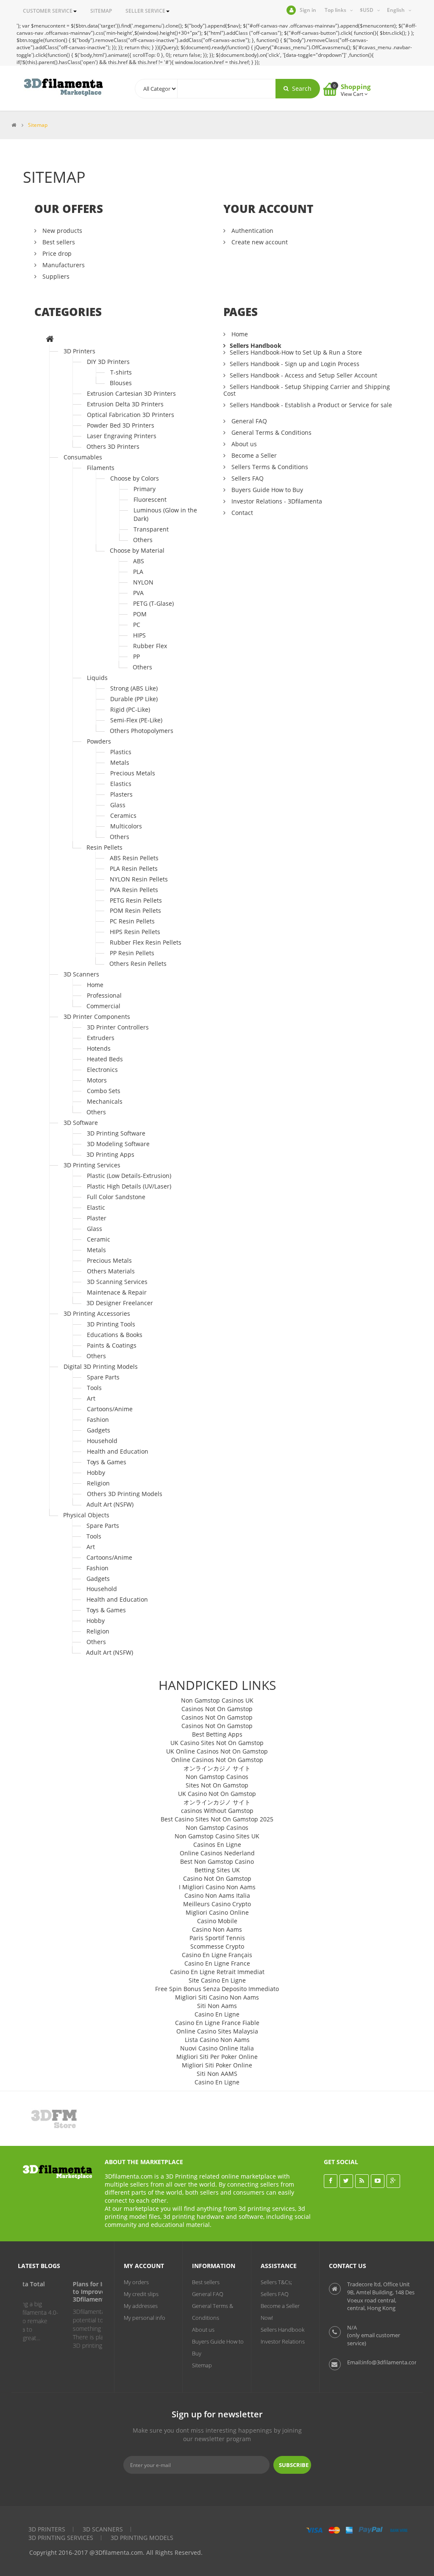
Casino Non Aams (217, 1929)
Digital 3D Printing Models (101, 1366)
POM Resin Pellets (135, 910)
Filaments (101, 468)
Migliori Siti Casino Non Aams (217, 1997)
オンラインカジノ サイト (217, 1768)
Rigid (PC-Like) (130, 709)
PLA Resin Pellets (134, 868)
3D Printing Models (142, 2538)
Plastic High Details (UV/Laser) (129, 1186)
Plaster (97, 1218)
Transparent (151, 529)
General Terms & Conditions (271, 432)
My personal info (145, 2318)
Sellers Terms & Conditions (269, 467)
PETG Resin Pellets (136, 900)
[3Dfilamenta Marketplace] (63, 87)
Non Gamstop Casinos (217, 1777)
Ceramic (99, 1239)
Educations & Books (115, 1335)
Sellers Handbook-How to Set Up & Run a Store (296, 352)
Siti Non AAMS (217, 2074)
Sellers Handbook (256, 345)
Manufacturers (63, 265)
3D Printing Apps (110, 1154)
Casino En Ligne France (217, 1963)
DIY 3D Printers (108, 362)
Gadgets (99, 1430)
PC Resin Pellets (132, 921)
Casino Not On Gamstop (217, 1878)
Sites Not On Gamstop (217, 1785)
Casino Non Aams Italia (217, 1895)
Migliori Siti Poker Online (217, 2065)
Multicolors (126, 826)
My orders (136, 2282)
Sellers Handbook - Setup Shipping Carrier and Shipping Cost (307, 390)
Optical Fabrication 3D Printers (131, 415)
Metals (120, 762)
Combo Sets (104, 1091)
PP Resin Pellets (132, 953)
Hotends (99, 1048)
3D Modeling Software (118, 1144)
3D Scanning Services (117, 1282)
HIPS (139, 635)
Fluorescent (150, 499)
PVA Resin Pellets (134, 890)
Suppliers (55, 276)
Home (95, 985)
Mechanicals (105, 1101)
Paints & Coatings (112, 1345)
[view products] (55, 2118)
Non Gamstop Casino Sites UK (217, 1836)
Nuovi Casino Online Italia (217, 2048)
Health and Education (118, 1451)
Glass (118, 805)
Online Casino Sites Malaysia (217, 2031)
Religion (98, 1483)
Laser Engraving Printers (122, 436)
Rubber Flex (150, 646)
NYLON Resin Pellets (139, 879)
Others (143, 540)
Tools (94, 1388)
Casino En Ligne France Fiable (217, 2023)
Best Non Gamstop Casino (217, 1861)
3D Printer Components (97, 1017)
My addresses (141, 2306)
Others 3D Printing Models (125, 1494)
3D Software (81, 1123)
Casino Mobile (217, 1921)
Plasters (121, 794)
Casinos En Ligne (217, 1845)
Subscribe (294, 2465)
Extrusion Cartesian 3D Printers (131, 393)
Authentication (252, 231)
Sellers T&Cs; (276, 2282)
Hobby (96, 1473)
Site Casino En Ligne (217, 1980)
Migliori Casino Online (217, 1912)
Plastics (121, 752)
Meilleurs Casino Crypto (217, 1904)
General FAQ (248, 421)
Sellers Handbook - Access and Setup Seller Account (303, 375)
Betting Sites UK (217, 1870)
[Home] (50, 340)
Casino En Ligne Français (217, 1955)
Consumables (83, 457)
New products (61, 231)
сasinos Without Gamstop (217, 1811)
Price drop (56, 253)
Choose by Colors (135, 478)
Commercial (103, 1006)
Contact (241, 513)
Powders (99, 741)
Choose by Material (137, 550)
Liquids (97, 678)
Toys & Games (107, 1462)
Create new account (259, 242)
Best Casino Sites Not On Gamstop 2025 (217, 1819)
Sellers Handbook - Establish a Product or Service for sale (311, 405)
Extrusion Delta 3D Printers (125, 404)
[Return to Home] (14, 125)
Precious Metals (133, 773)
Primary (145, 489)
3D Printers (79, 351)
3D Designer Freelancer (120, 1303)
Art (91, 1398)
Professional (104, 995)
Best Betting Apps (217, 1734)
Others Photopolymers (142, 731)
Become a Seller (253, 455)
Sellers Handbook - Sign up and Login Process (295, 364)
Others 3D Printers (113, 446)
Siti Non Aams (217, 2006)
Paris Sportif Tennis (217, 1938)
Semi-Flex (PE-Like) (136, 720)
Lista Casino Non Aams (217, 2040)
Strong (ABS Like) (134, 688)
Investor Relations (283, 2341)
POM (140, 614)
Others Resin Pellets (138, 964)
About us (243, 444)
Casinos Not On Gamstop (217, 1709)
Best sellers (58, 242)
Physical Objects (86, 1515)
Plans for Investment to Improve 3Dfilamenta (60, 2292)
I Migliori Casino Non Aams (217, 1887)
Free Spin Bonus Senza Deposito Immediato (217, 1989)
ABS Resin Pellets (134, 858)
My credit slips (141, 2294)
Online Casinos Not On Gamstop (217, 1760)
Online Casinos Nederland (217, 1853)
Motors (97, 1080)
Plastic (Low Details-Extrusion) (129, 1176)
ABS (139, 561)
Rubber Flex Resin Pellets (146, 942)
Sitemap (202, 2365)
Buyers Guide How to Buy (266, 490)
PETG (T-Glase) (153, 603)
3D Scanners (81, 974)
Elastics (121, 784)
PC (137, 625)
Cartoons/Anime (110, 1409)
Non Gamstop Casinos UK (217, 1700)
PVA (138, 593)
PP (136, 656)
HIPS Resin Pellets (135, 932)
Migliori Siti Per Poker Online (217, 2057)
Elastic (96, 1207)
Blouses (121, 383)
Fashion (98, 1419)
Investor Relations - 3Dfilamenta (276, 501)
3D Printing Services (92, 1165)
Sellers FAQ (247, 478)
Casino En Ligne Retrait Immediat (217, 1972)
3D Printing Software (116, 1133)
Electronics (102, 1070)
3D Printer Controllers (118, 1027)
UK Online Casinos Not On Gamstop (217, 1751)
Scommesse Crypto (217, 1946)
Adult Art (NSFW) (110, 1504)
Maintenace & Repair (117, 1292)
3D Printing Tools (111, 1324)
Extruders (101, 1038)
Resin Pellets (104, 847)
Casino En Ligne (217, 2014)
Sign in (308, 10)
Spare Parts (103, 1377)
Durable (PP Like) (134, 699)
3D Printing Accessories (97, 1313)
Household (102, 1441)
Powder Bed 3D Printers (121, 425)
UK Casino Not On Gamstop (217, 1794)
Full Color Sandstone (116, 1197)
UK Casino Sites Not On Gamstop (217, 1743)
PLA (138, 572)
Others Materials (111, 1271)
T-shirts (121, 372)
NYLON (143, 582)
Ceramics (123, 815)
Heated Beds (105, 1059)
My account (144, 2266)
